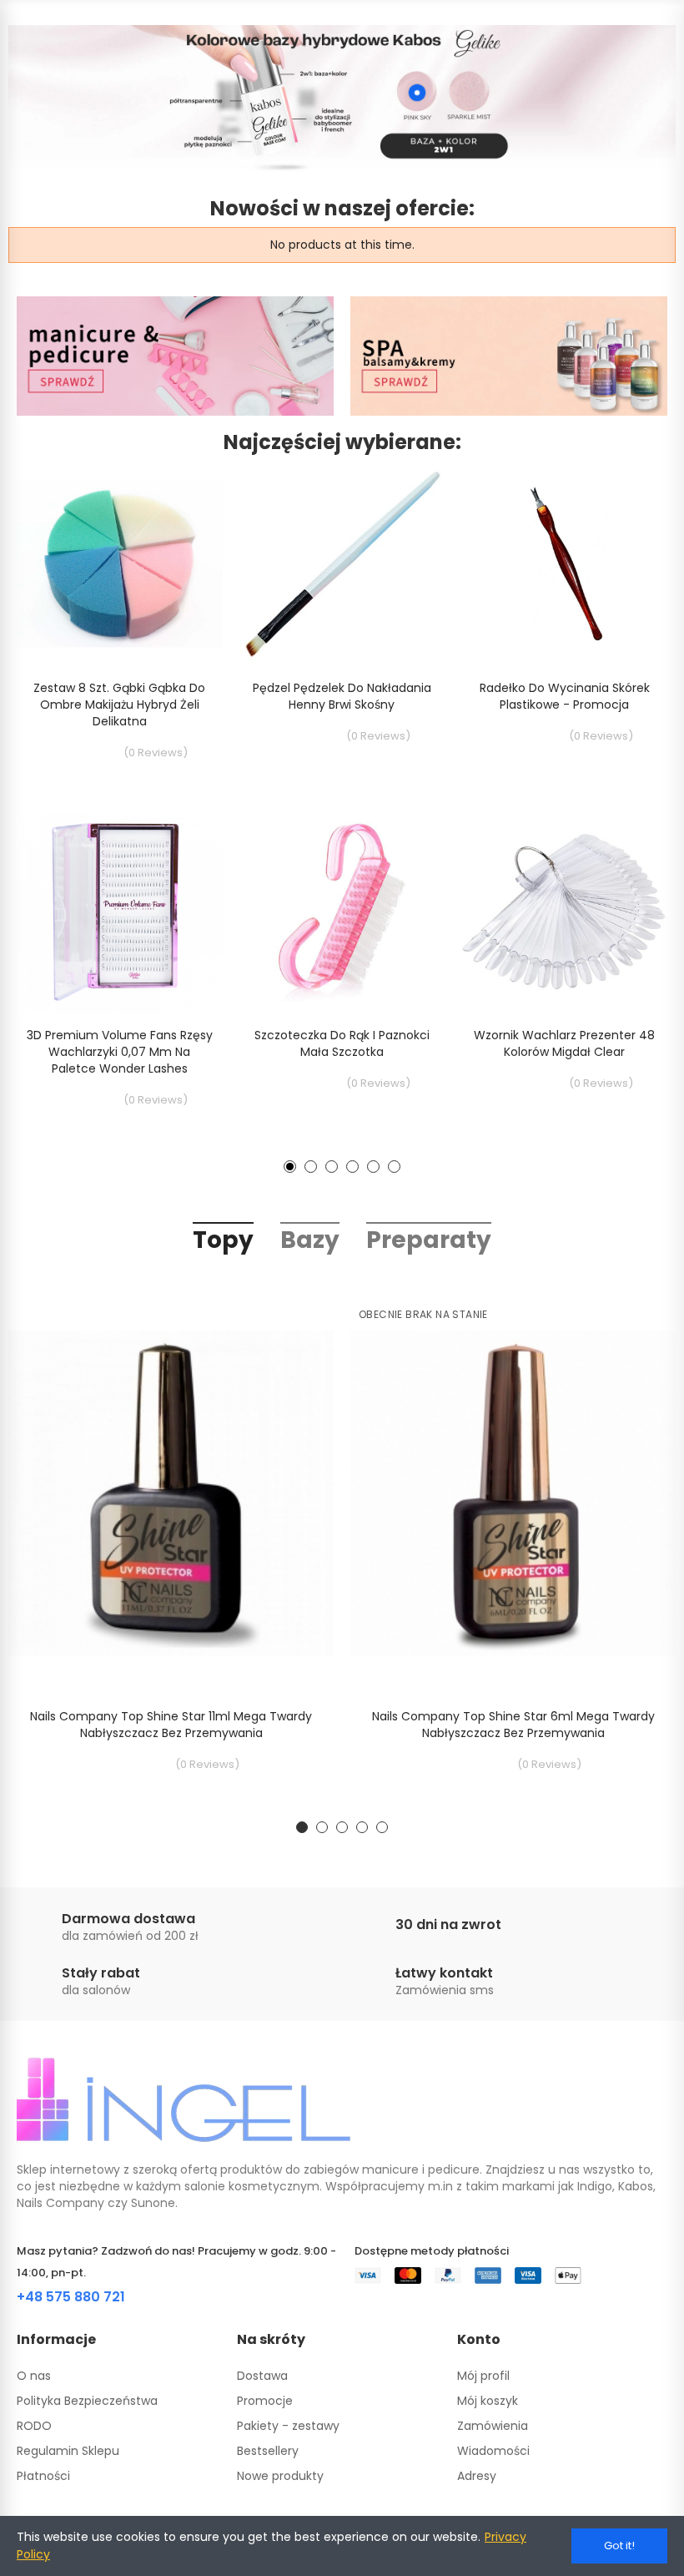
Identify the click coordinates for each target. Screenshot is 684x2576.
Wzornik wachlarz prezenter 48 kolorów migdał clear (564, 1043)
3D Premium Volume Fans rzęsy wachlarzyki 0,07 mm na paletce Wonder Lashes (120, 1052)
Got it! (619, 2546)
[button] (290, 1167)
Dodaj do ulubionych (181, 490)
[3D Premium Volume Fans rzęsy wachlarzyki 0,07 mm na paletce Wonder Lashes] (120, 912)
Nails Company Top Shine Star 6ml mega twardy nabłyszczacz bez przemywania (513, 1725)
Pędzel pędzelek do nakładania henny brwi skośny (342, 696)
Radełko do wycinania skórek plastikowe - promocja (565, 696)
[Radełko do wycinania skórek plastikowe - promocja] (564, 564)
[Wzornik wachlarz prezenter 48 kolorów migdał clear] (564, 912)
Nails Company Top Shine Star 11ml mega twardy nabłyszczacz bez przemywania (171, 1725)
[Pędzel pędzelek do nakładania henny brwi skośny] (342, 564)
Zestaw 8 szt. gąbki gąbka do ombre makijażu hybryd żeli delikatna (119, 705)
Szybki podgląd (181, 523)
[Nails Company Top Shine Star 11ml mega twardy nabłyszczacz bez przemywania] (171, 1493)
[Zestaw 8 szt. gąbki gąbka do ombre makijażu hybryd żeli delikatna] (120, 564)
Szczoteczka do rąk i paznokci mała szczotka (342, 1043)
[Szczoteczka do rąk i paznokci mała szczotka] (342, 912)
